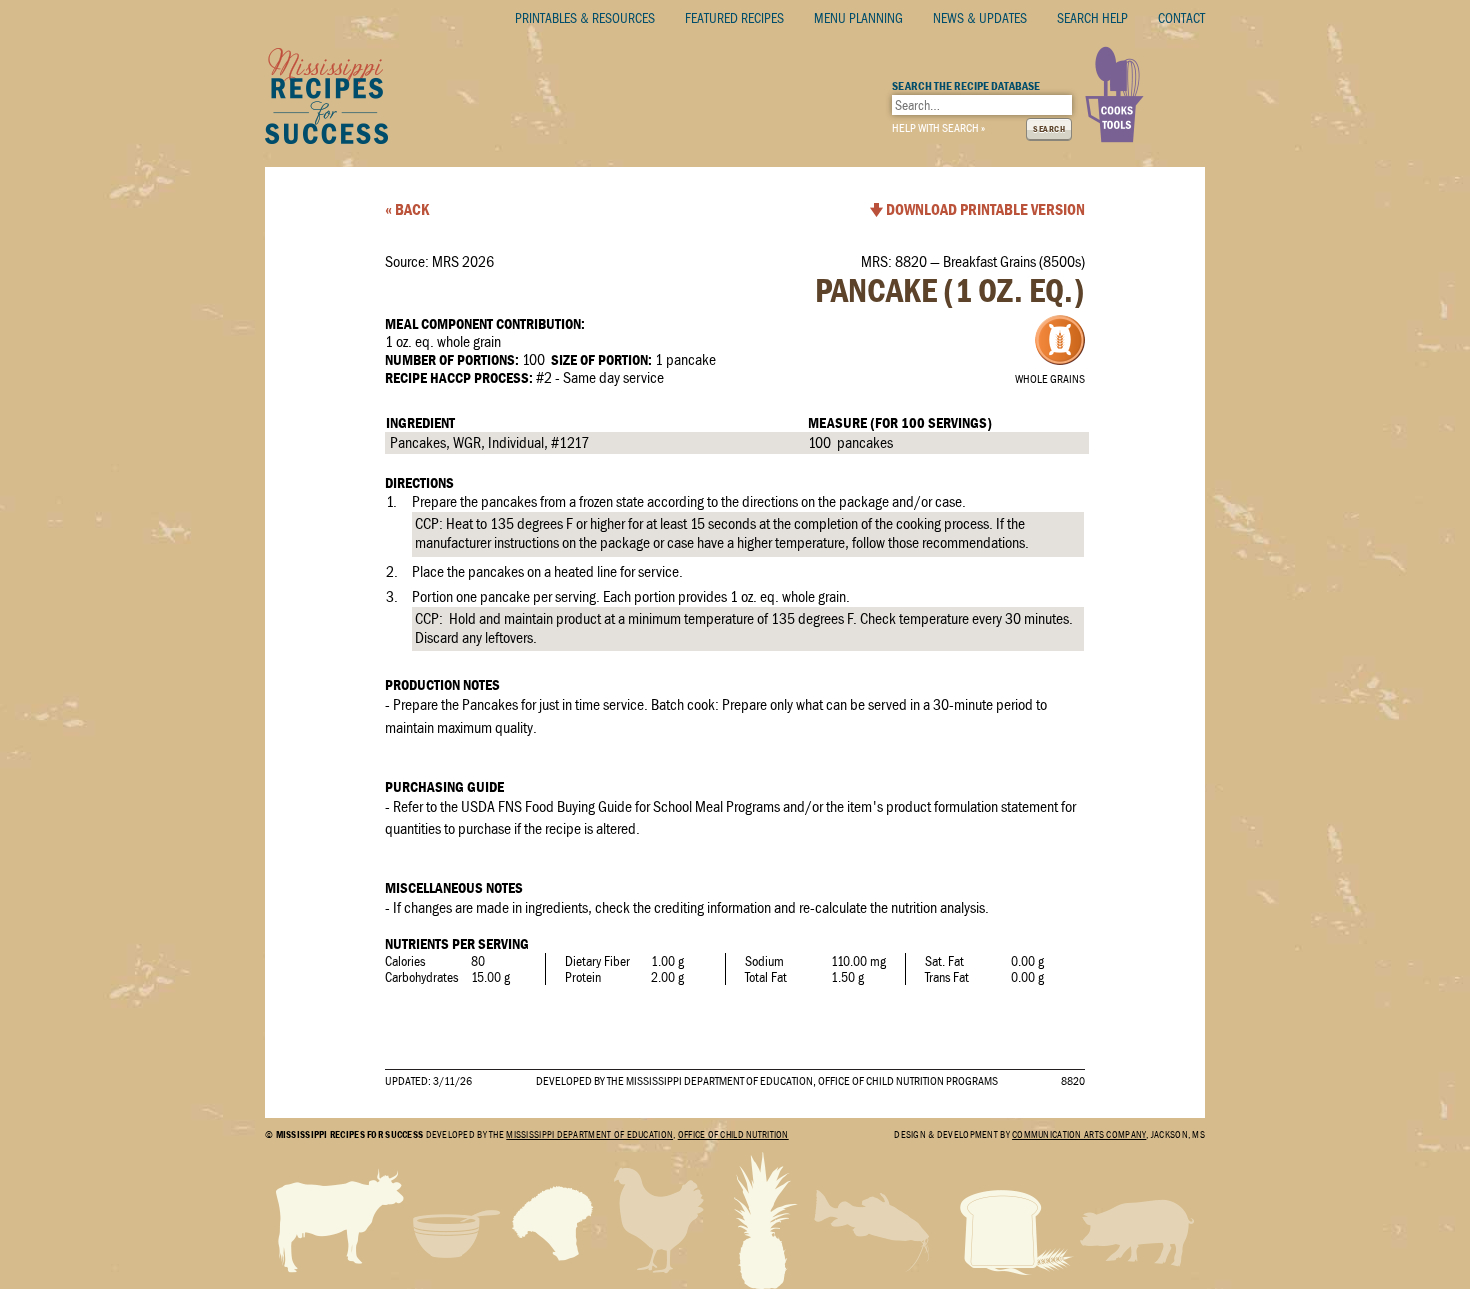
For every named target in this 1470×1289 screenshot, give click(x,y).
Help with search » (938, 128)
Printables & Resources (585, 18)
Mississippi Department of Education (589, 1134)
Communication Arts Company (1079, 1134)
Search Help (1092, 18)
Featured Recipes (734, 18)
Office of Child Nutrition (733, 1134)
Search (1049, 129)
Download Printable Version (985, 210)
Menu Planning (858, 18)
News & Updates (980, 18)
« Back (407, 210)
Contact (1181, 18)
